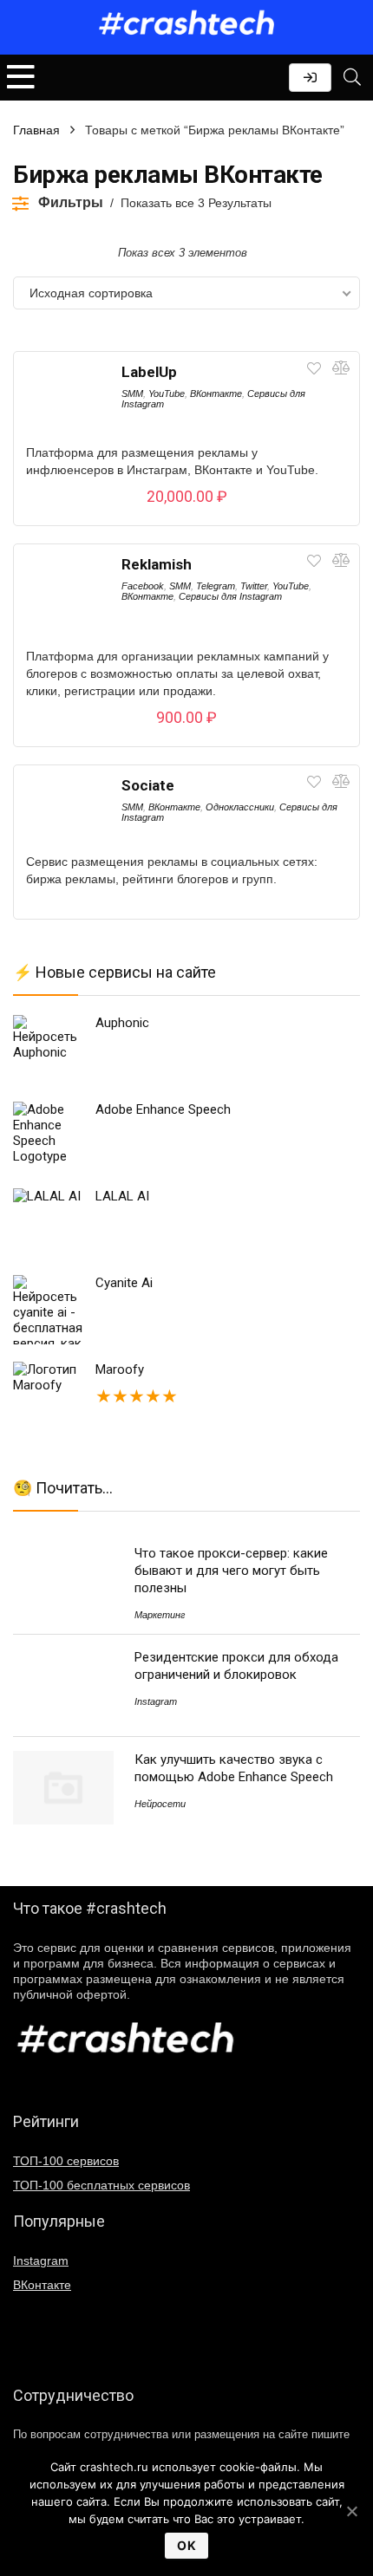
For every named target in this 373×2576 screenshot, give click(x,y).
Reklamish (157, 564)
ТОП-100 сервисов (66, 2161)
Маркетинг (160, 1615)
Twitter (254, 586)
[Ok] (351, 2511)
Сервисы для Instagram (230, 596)
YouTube (167, 394)
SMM (132, 394)
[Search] (352, 78)
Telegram (216, 586)
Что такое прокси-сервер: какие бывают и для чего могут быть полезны (231, 1571)
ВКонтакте (216, 394)
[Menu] (21, 78)
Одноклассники (240, 807)
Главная (36, 130)
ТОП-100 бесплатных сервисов (101, 2185)
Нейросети (160, 1804)
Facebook (143, 586)
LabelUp (149, 372)
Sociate (148, 785)
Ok (186, 2545)
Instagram (156, 1701)
